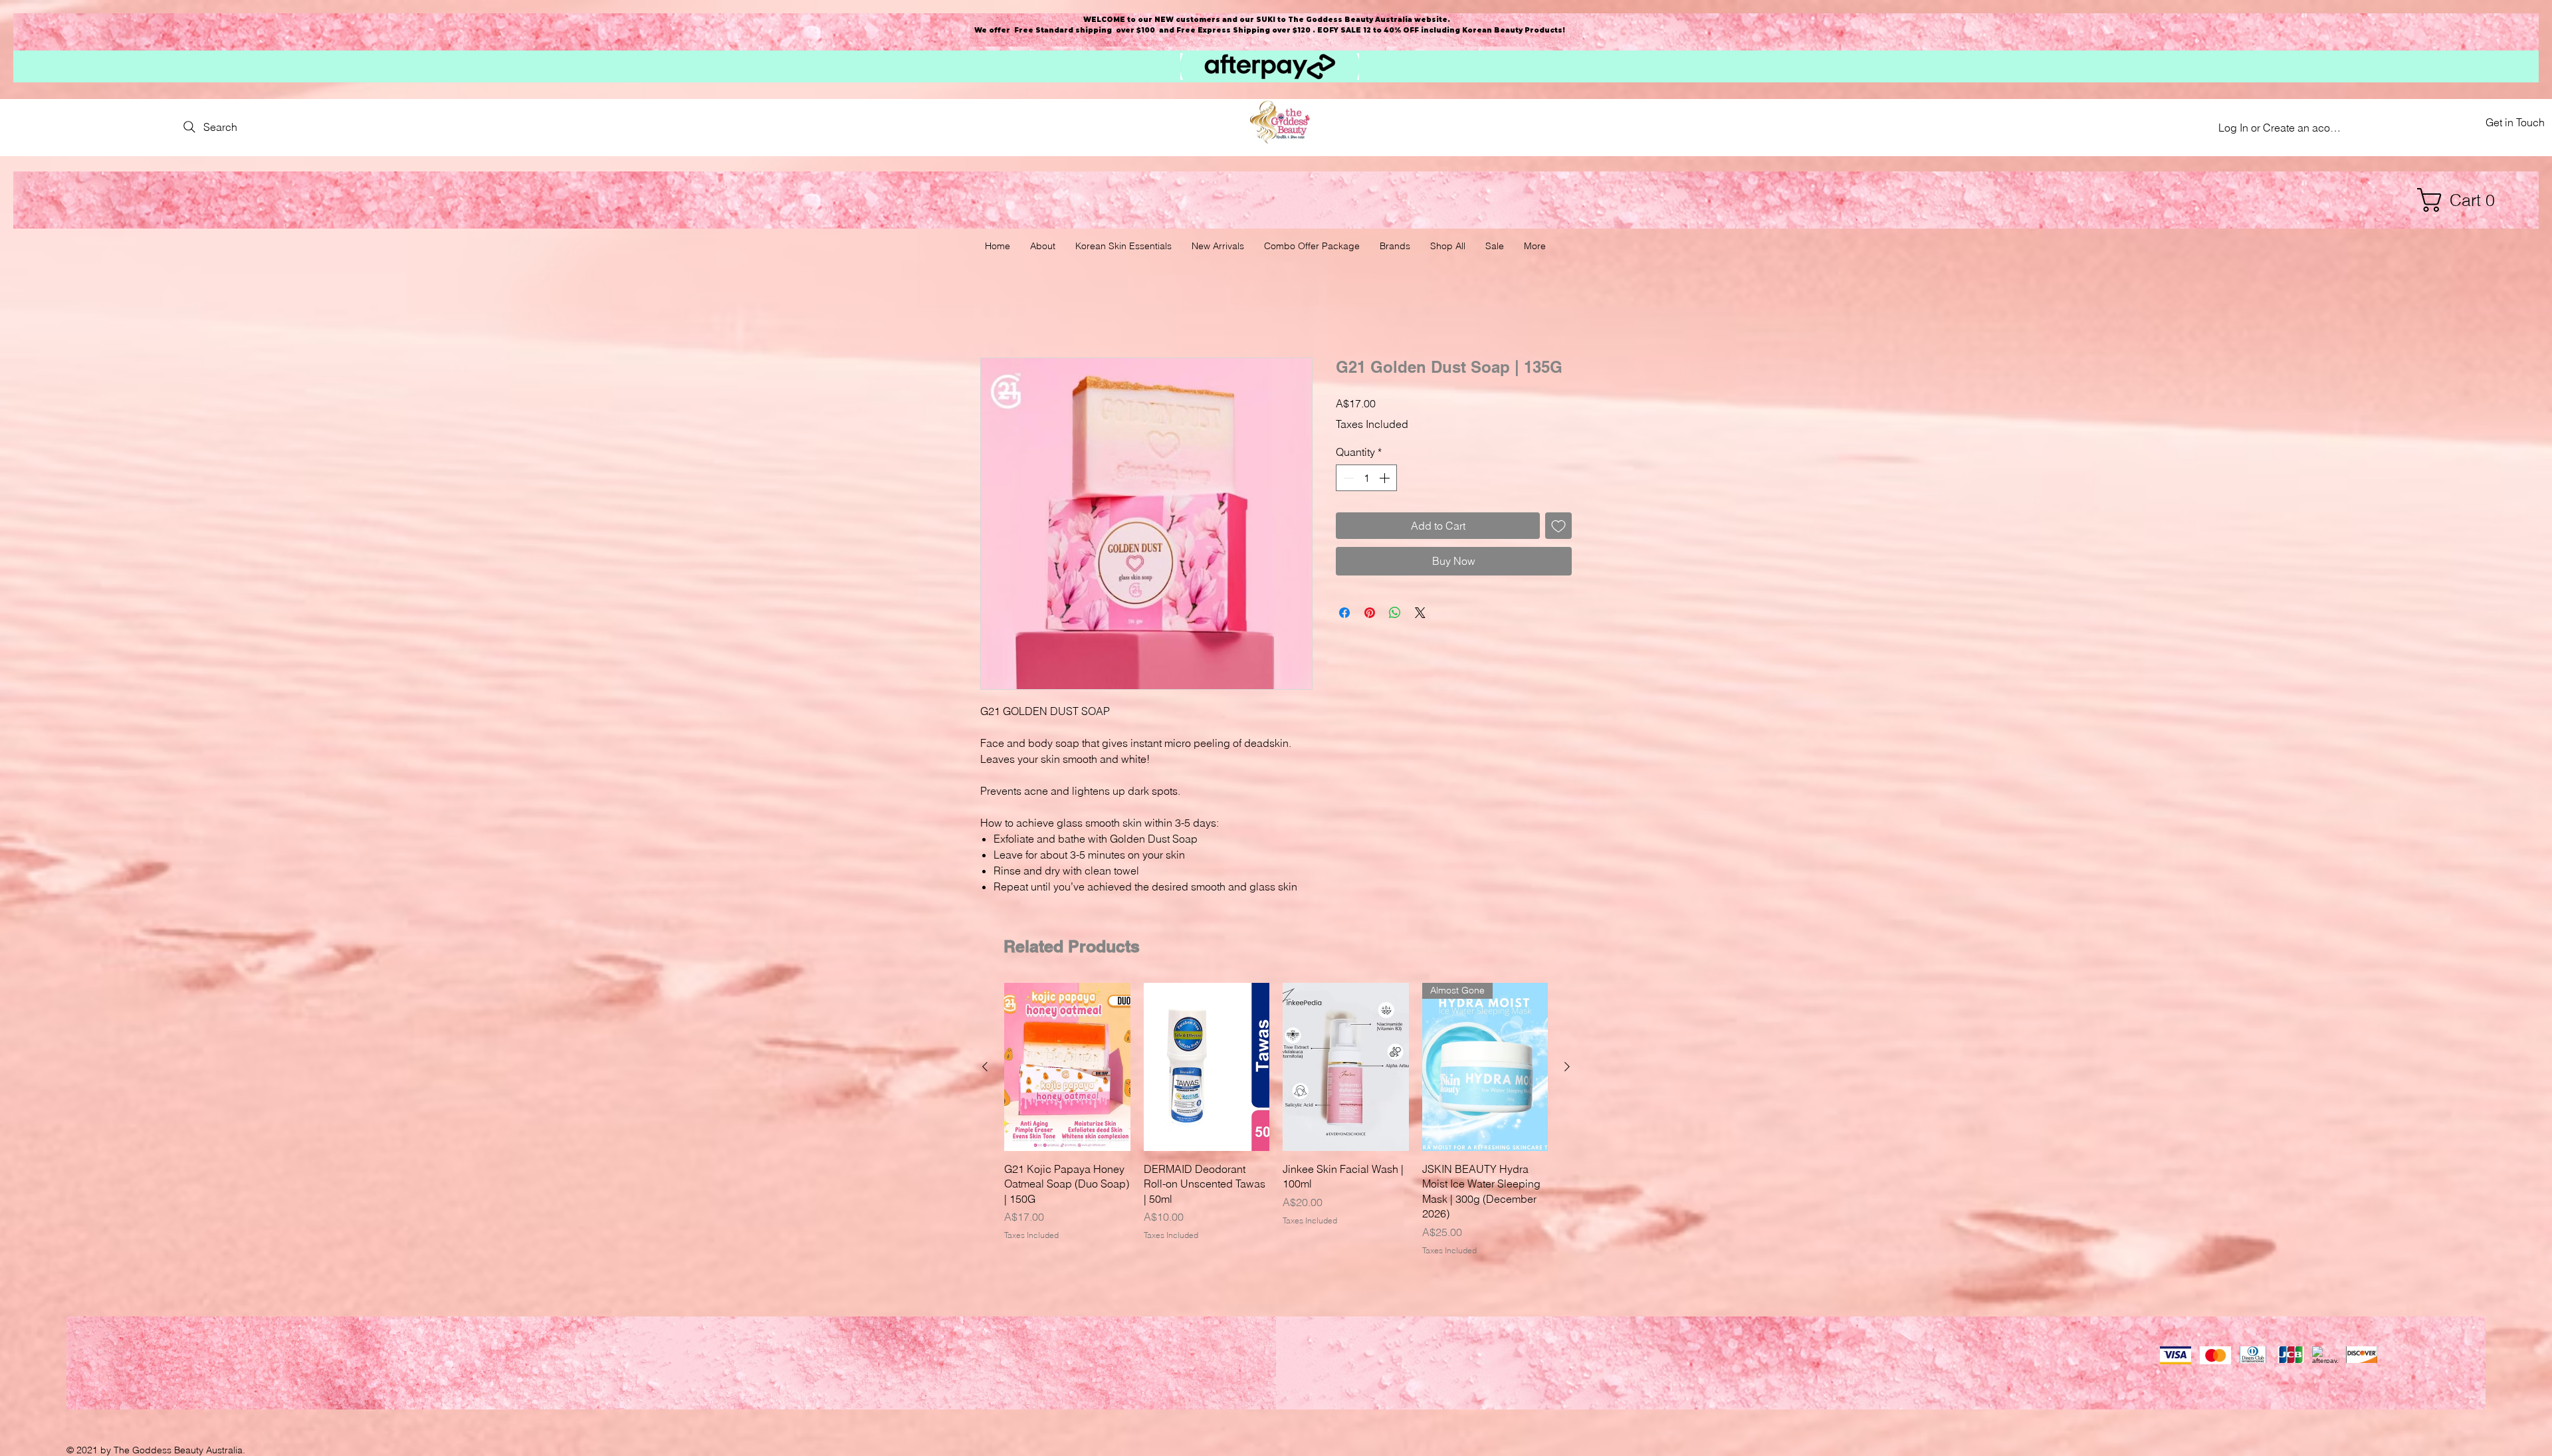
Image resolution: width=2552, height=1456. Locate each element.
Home (995, 311)
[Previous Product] (985, 1068)
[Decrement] (1347, 479)
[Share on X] (1420, 613)
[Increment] (1386, 479)
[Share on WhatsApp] (1395, 613)
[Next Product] (1567, 1068)
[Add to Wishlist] (1558, 527)
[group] (1276, 1121)
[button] (2462, 200)
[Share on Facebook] (1344, 613)
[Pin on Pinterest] (1370, 613)
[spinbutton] (1366, 479)
